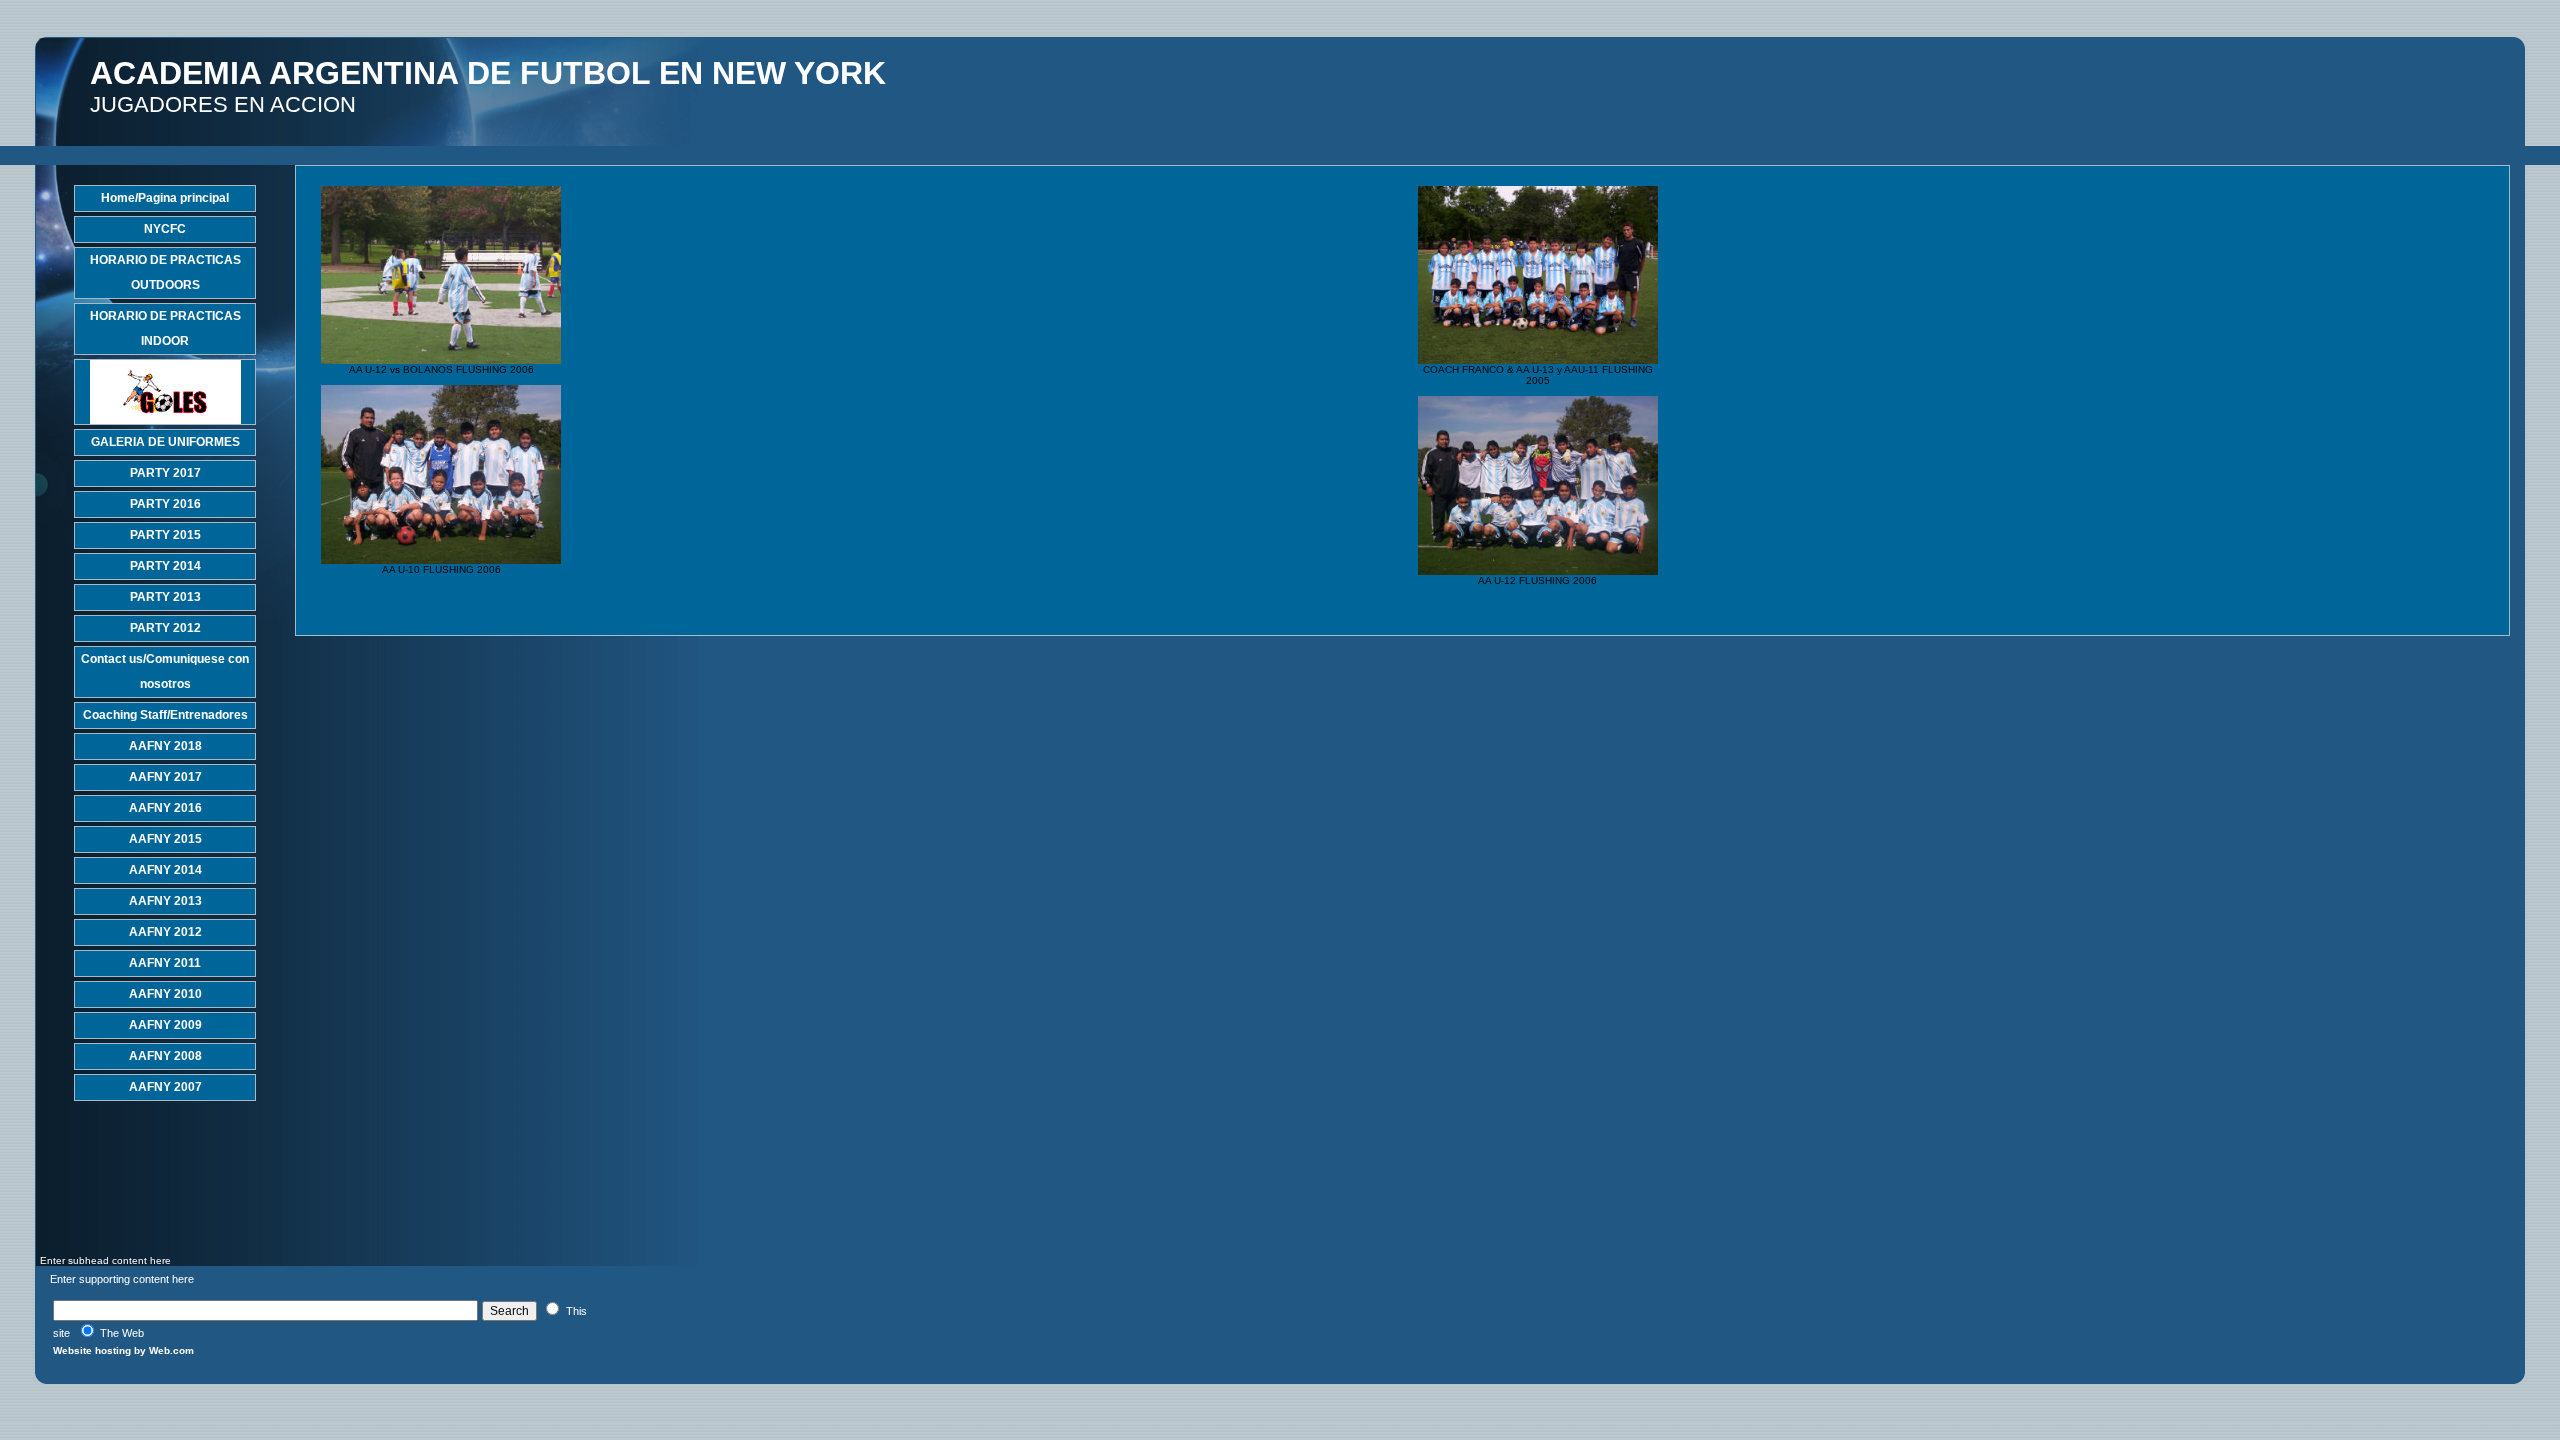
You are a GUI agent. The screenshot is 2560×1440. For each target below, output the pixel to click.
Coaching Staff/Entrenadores (165, 715)
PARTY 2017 (165, 473)
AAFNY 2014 (165, 870)
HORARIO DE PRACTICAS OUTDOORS (165, 272)
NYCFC (165, 229)
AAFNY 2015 (165, 839)
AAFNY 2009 (165, 1025)
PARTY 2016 (165, 504)
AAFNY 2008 (165, 1056)
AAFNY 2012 (165, 932)
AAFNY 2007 (165, 1087)
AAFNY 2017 (165, 777)
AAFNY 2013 (165, 901)
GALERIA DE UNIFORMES (165, 442)
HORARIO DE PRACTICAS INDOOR (165, 328)
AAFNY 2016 (165, 808)
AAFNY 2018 (165, 746)
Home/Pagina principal (165, 198)
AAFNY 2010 (165, 994)
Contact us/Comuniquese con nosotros (165, 671)
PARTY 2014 (165, 566)
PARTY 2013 (165, 597)
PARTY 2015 (165, 535)
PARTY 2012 (165, 628)
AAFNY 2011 (165, 963)
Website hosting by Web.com (123, 1350)
